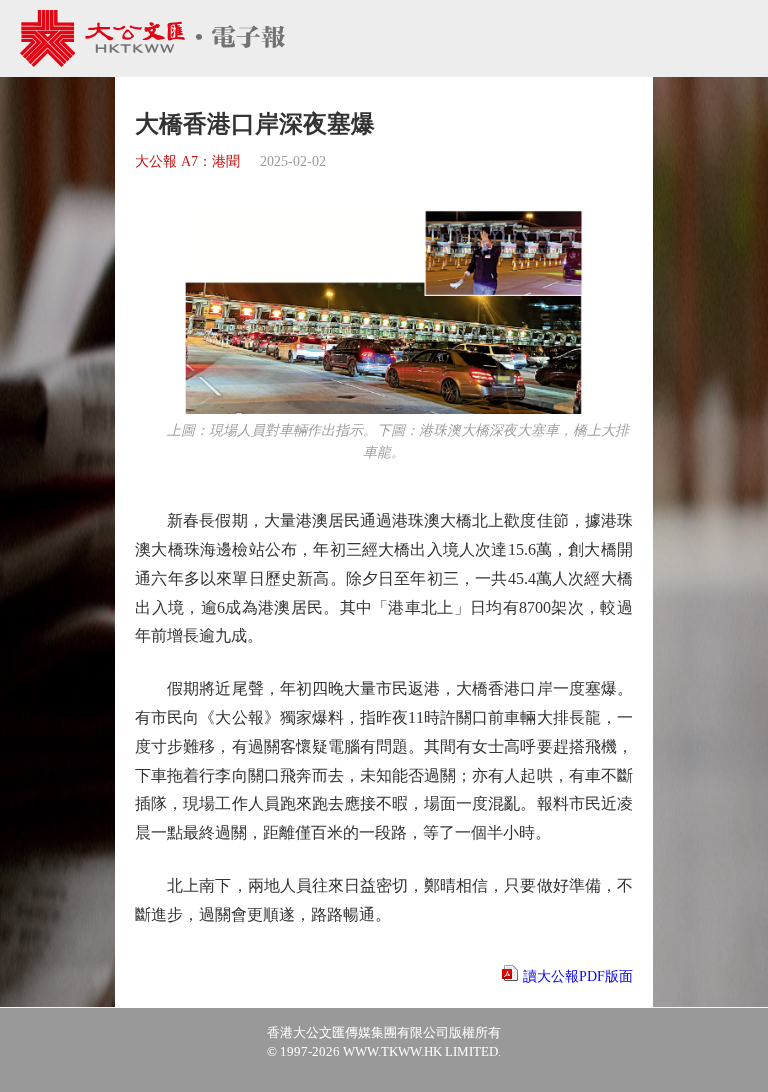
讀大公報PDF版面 (578, 976)
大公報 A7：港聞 (187, 161)
